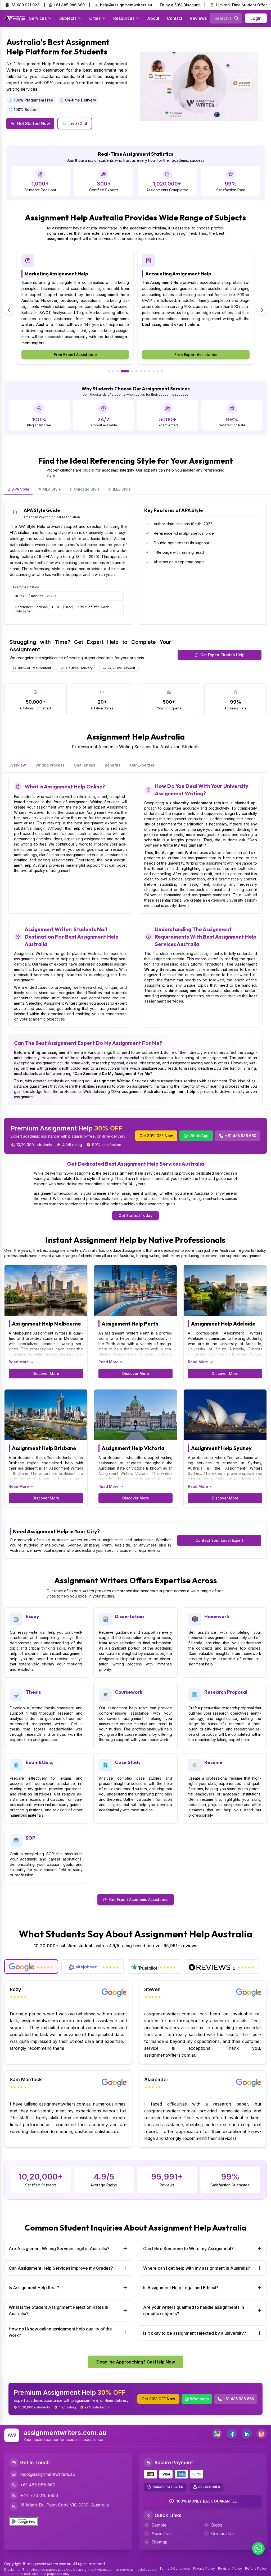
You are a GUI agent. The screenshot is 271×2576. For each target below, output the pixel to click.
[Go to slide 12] (162, 371)
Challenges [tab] (85, 765)
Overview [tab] (17, 765)
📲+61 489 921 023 (22, 5)
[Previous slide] (9, 310)
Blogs (217, 2525)
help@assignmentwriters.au (48, 2474)
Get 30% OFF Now (156, 1136)
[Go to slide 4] (122, 371)
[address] (217, 2434)
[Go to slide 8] (145, 371)
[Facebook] (232, 2434)
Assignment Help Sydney (221, 1448)
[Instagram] (261, 2434)
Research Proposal (226, 1692)
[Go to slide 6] (137, 371)
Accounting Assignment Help (58, 274)
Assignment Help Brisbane (44, 1448)
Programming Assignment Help (181, 274)
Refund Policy (256, 2568)
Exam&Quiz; (40, 1762)
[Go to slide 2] (113, 371)
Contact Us (222, 2533)
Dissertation (129, 1616)
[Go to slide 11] (158, 371)
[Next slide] (262, 310)
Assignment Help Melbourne (46, 1324)
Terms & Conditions (175, 2568)
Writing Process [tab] (50, 765)
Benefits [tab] (113, 765)
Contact (175, 18)
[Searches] (237, 18)
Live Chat (78, 123)
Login (256, 18)
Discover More (46, 1374)
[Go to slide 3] (118, 371)
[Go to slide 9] (149, 371)
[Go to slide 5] (129, 371)
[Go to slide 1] (109, 371)
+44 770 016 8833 (39, 2495)
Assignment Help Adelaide (223, 1324)
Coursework (129, 1692)
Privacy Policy (204, 2568)
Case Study (128, 1762)
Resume (213, 1762)
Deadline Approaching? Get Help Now (136, 2362)
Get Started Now (33, 123)
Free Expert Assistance (75, 355)
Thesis (33, 1692)
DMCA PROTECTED (168, 2487)
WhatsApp (199, 1136)
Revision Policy (230, 2568)
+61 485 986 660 (69, 5)
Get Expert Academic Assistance (139, 1899)
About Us (161, 2533)
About (153, 18)
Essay (32, 1616)
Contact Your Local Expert (219, 1540)
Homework (217, 1616)
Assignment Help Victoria (133, 1448)
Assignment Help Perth (130, 1324)
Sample (159, 2525)
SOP (30, 1838)
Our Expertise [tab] (142, 765)
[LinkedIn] (247, 2434)
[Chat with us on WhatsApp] (258, 2549)
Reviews (198, 18)
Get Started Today (135, 1215)
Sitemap (159, 2542)
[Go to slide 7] (141, 371)
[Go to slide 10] (153, 371)
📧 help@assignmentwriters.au (123, 5)
